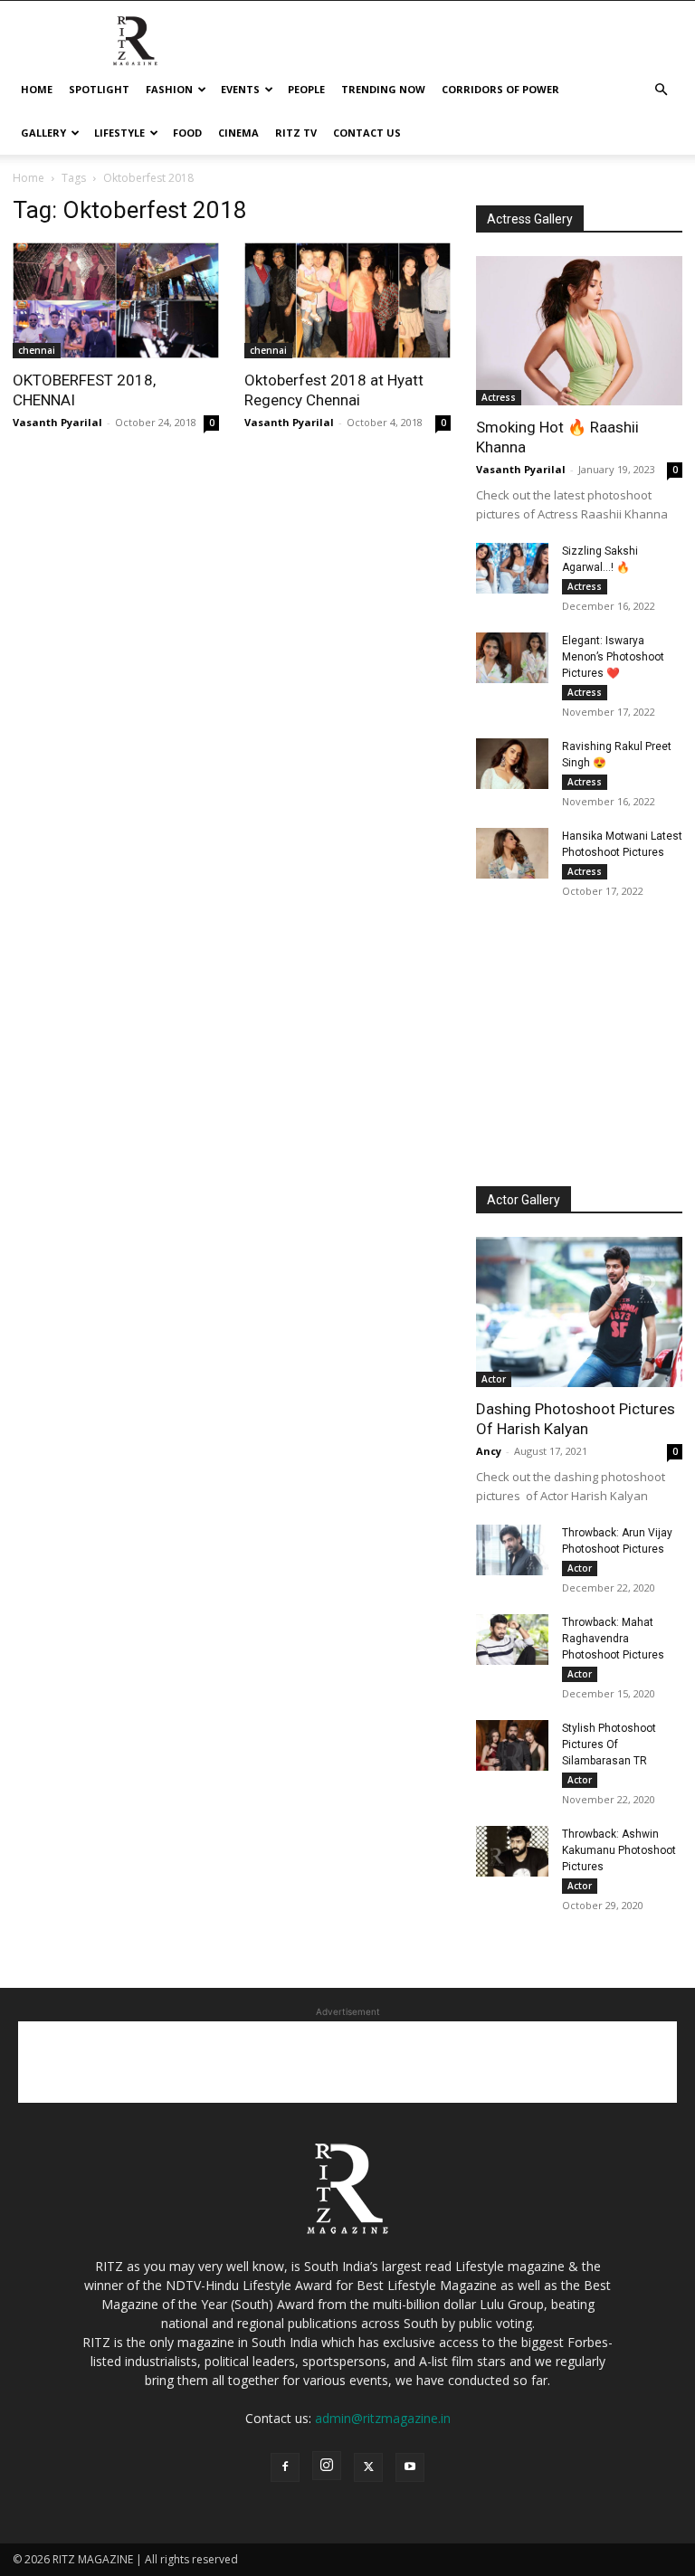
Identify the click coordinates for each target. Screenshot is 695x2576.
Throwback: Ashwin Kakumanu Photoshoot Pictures (619, 1850)
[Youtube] (410, 2467)
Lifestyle (119, 133)
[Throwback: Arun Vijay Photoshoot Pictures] (512, 1550)
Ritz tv (296, 133)
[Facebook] (285, 2467)
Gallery (43, 133)
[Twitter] (368, 2467)
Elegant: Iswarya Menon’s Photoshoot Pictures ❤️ (613, 657)
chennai (37, 350)
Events (240, 89)
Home (37, 89)
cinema (238, 133)
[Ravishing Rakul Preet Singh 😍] (512, 764)
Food (187, 133)
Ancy (489, 1451)
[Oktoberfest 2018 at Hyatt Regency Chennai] (347, 300)
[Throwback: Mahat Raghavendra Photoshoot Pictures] (512, 1640)
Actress (499, 397)
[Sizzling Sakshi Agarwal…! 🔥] (512, 568)
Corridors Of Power (500, 89)
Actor (494, 1379)
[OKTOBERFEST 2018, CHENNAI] (116, 300)
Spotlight (99, 89)
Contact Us (367, 133)
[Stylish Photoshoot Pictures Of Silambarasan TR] (512, 1745)
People (306, 89)
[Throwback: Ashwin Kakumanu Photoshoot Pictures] (512, 1851)
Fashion (169, 89)
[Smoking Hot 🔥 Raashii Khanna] (579, 331)
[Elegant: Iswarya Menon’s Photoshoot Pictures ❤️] (512, 658)
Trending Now (383, 89)
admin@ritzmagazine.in (383, 2418)
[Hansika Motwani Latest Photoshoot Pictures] (512, 853)
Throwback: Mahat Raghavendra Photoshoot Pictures (613, 1639)
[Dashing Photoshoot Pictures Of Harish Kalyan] (579, 1312)
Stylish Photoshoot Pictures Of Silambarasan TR (609, 1744)
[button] (661, 90)
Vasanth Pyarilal (57, 422)
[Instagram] (327, 2466)
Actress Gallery (530, 219)
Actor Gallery (524, 1200)
